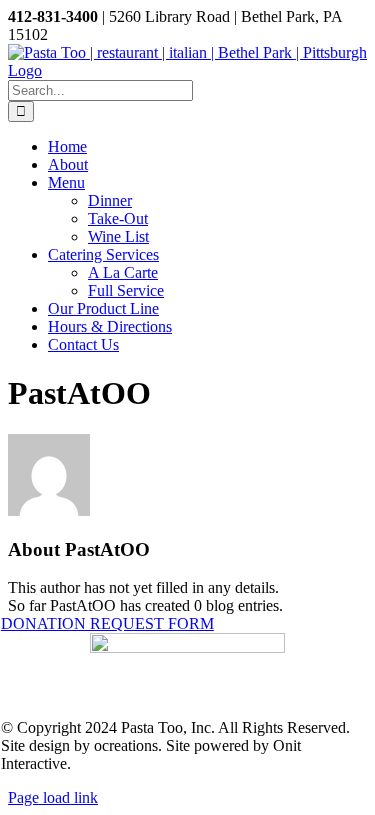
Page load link (53, 797)
